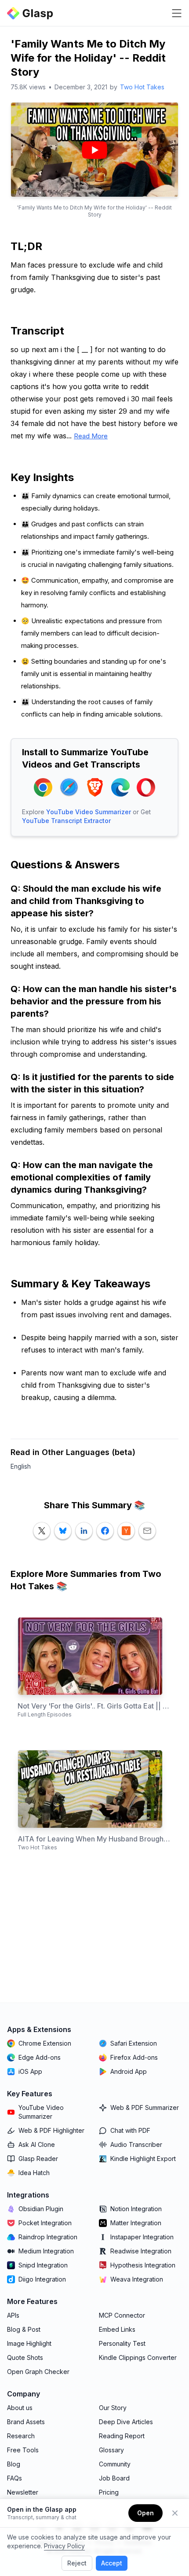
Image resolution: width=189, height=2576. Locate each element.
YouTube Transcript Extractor (66, 821)
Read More (91, 436)
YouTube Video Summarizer (89, 812)
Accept (112, 2563)
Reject (77, 2563)
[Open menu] (177, 13)
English (21, 1466)
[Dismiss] (175, 2513)
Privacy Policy (64, 2546)
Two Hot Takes (142, 87)
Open (145, 2513)
